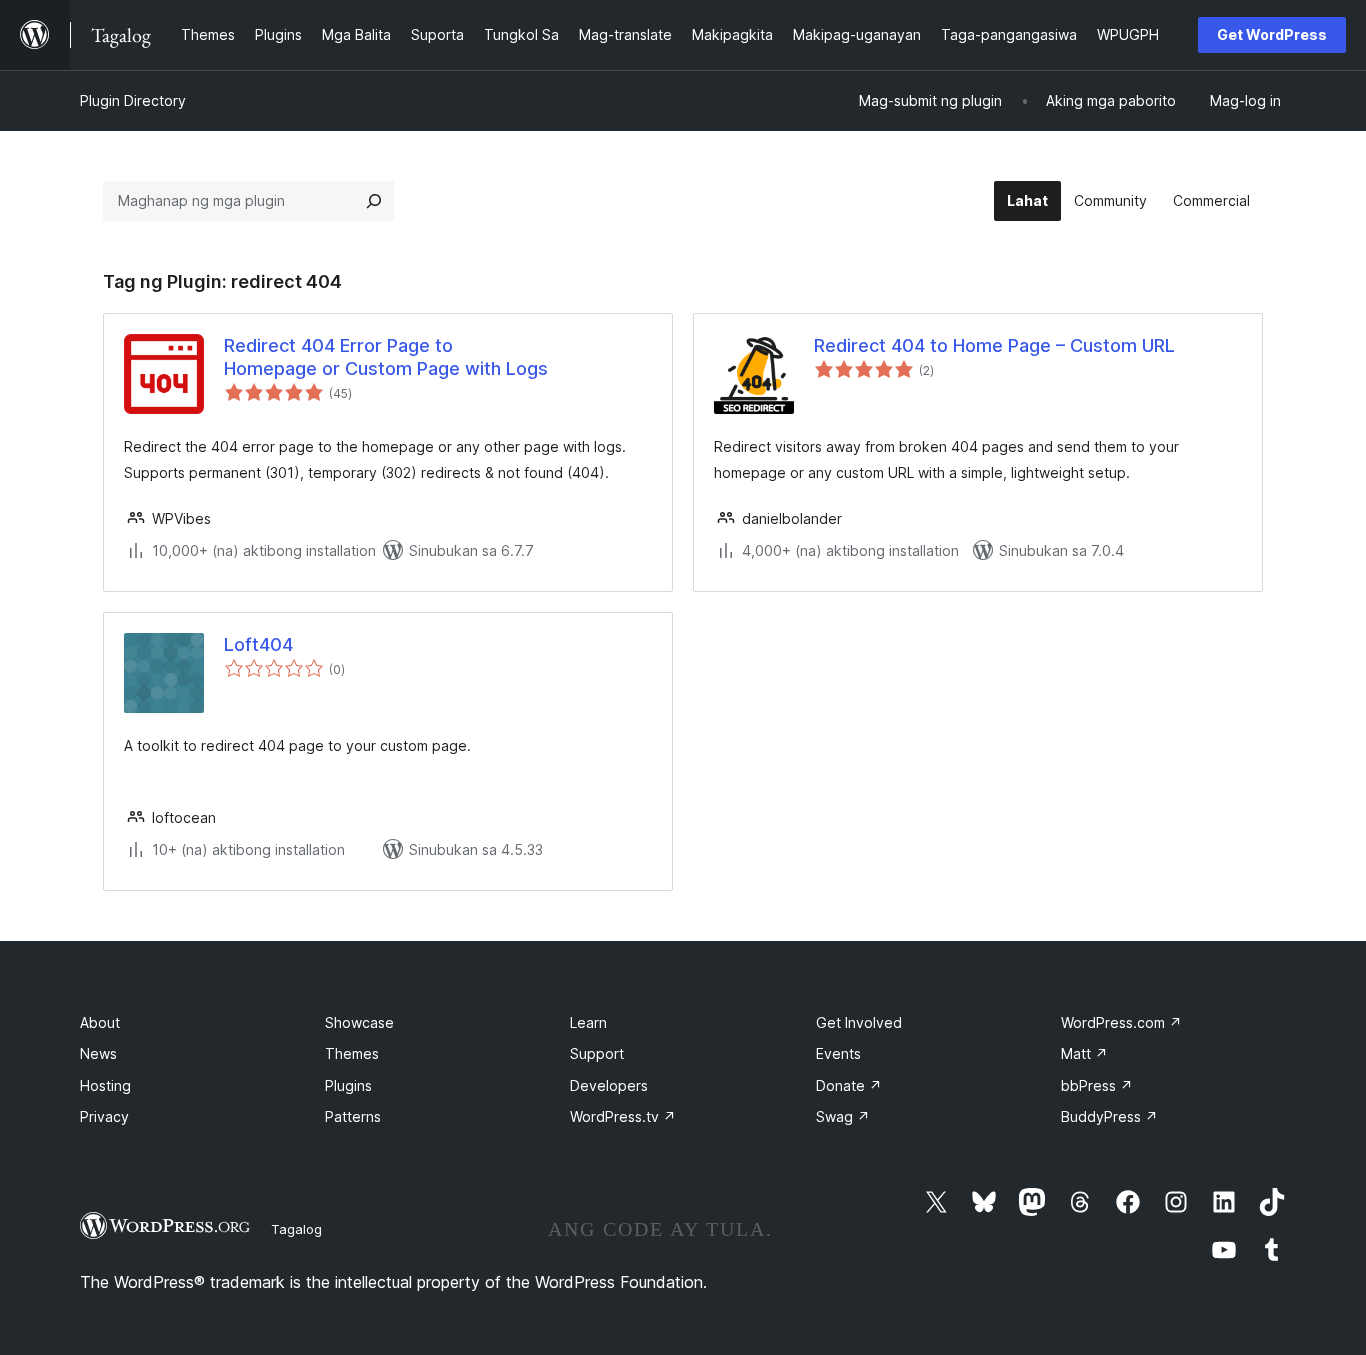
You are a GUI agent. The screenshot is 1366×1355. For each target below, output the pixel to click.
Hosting (105, 1085)
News (98, 1053)
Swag (843, 1116)
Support (597, 1053)
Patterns (353, 1116)
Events (838, 1053)
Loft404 (258, 644)
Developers (609, 1085)
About (100, 1022)
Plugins (348, 1085)
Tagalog (296, 1229)
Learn (588, 1022)
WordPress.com (1121, 1022)
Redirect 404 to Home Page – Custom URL (994, 345)
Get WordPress (1272, 34)
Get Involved (859, 1022)
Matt (1084, 1053)
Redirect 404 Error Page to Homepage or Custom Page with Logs (386, 357)
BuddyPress (1109, 1116)
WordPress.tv (623, 1116)
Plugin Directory (133, 100)
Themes (352, 1053)
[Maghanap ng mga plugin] (374, 201)
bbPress (1097, 1085)
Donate (849, 1085)
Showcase (359, 1022)
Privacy (104, 1116)
